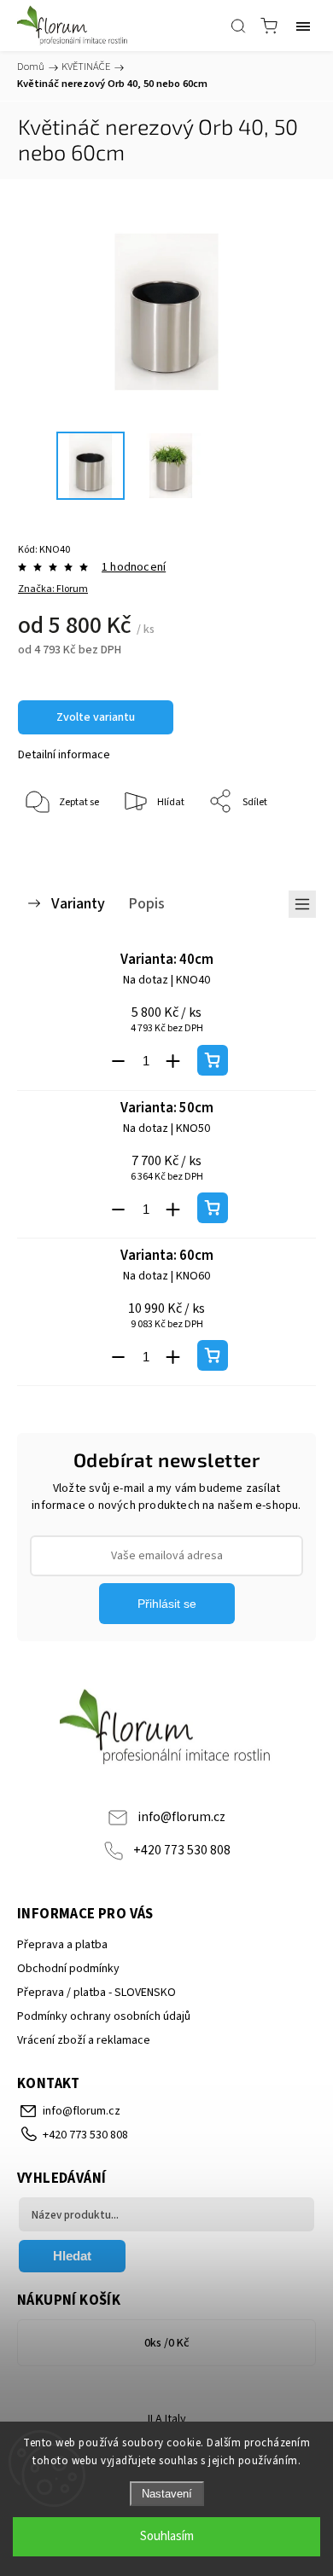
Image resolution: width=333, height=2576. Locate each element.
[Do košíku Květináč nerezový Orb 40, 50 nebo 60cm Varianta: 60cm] (213, 1355)
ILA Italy (167, 2419)
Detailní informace (64, 755)
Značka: (53, 589)
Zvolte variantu (96, 717)
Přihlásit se (167, 1604)
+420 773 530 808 (182, 1850)
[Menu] (303, 26)
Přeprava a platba (62, 1945)
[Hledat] (238, 26)
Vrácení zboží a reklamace (84, 2040)
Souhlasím (167, 2536)
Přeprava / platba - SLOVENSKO (96, 1993)
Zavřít (279, 846)
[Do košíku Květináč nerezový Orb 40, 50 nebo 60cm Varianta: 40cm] (213, 1060)
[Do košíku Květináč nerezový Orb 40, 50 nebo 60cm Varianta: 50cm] (213, 1208)
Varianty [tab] (78, 903)
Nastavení (167, 2494)
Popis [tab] (146, 903)
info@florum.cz (181, 1817)
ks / (167, 2343)
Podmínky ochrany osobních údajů (104, 2016)
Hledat (72, 2256)
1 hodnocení (134, 567)
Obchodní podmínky (68, 1969)
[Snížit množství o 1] (119, 1061)
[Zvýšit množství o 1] (173, 1061)
